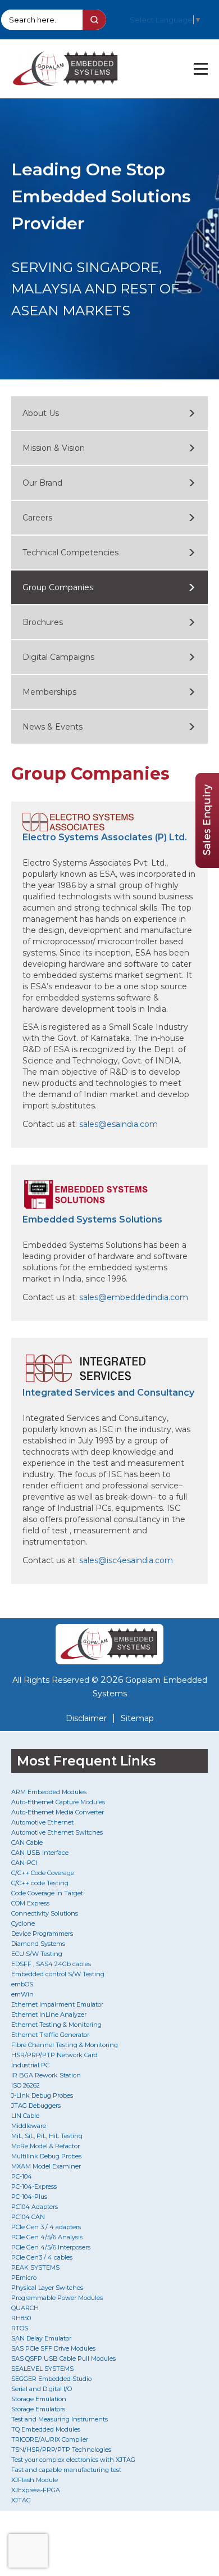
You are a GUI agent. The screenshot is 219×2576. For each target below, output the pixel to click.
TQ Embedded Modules (46, 2429)
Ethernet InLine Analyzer (49, 2014)
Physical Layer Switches (47, 2288)
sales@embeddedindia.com (134, 1297)
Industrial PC (30, 2065)
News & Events (53, 727)
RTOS (20, 2328)
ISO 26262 (26, 2085)
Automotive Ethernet (42, 1822)
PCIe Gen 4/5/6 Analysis (47, 2237)
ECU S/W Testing (37, 1954)
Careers (37, 518)
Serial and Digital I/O (42, 2389)
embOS (22, 1984)
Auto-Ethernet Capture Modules (58, 1802)
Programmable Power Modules (57, 2298)
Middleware (29, 2126)
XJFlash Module (35, 2480)
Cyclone (23, 1923)
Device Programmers (42, 1934)
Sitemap (137, 1718)
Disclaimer (86, 1718)
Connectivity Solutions (45, 1913)
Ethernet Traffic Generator (50, 2035)
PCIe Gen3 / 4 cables (42, 2257)
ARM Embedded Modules (49, 1792)
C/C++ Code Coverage (43, 1873)
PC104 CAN (28, 2217)
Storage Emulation (39, 2399)
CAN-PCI (24, 1863)
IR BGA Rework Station (46, 2075)
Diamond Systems (38, 1944)
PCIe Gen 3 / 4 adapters (46, 2227)
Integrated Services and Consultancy (108, 1393)
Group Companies (58, 587)
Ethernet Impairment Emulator (57, 2004)
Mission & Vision (54, 448)
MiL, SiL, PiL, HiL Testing (47, 2136)
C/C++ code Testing (40, 1883)
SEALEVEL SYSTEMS (42, 2369)
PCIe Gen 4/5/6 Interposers (51, 2247)
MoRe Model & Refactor (45, 2146)
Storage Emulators (38, 2409)
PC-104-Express (34, 2186)
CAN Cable (27, 1842)
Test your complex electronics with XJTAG (73, 2460)
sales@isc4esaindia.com (126, 1560)
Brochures (43, 622)
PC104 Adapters (35, 2207)
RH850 (21, 2318)
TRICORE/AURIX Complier (50, 2439)
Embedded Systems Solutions (92, 1219)
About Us (41, 413)
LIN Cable (25, 2116)
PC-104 (22, 2176)
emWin (22, 1994)
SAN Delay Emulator (41, 2338)
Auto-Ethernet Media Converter (58, 1812)
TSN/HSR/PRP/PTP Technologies (61, 2450)
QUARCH (25, 2308)
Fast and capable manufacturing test (66, 2470)
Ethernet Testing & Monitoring (56, 2025)
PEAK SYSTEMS (35, 2267)
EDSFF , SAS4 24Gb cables (51, 1964)
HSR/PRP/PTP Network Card (54, 2055)
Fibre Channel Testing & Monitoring (65, 2045)
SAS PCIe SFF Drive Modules (53, 2348)
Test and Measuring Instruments (60, 2419)
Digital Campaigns (58, 657)
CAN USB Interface (40, 1853)
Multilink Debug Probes (46, 2156)
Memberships (49, 692)
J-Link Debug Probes (42, 2095)
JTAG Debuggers (36, 2106)
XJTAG (21, 2500)
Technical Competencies (70, 553)
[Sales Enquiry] (207, 865)
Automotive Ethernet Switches (57, 1832)
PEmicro (24, 2278)
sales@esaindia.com (118, 1124)
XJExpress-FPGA (36, 2490)
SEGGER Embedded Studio (51, 2379)
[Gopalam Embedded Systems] (109, 1644)
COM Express (30, 1903)
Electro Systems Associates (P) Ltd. (105, 837)
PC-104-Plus (29, 2197)
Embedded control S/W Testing (58, 1974)
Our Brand (42, 483)
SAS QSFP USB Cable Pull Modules (63, 2358)
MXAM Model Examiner (46, 2166)
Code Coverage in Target (47, 1893)
